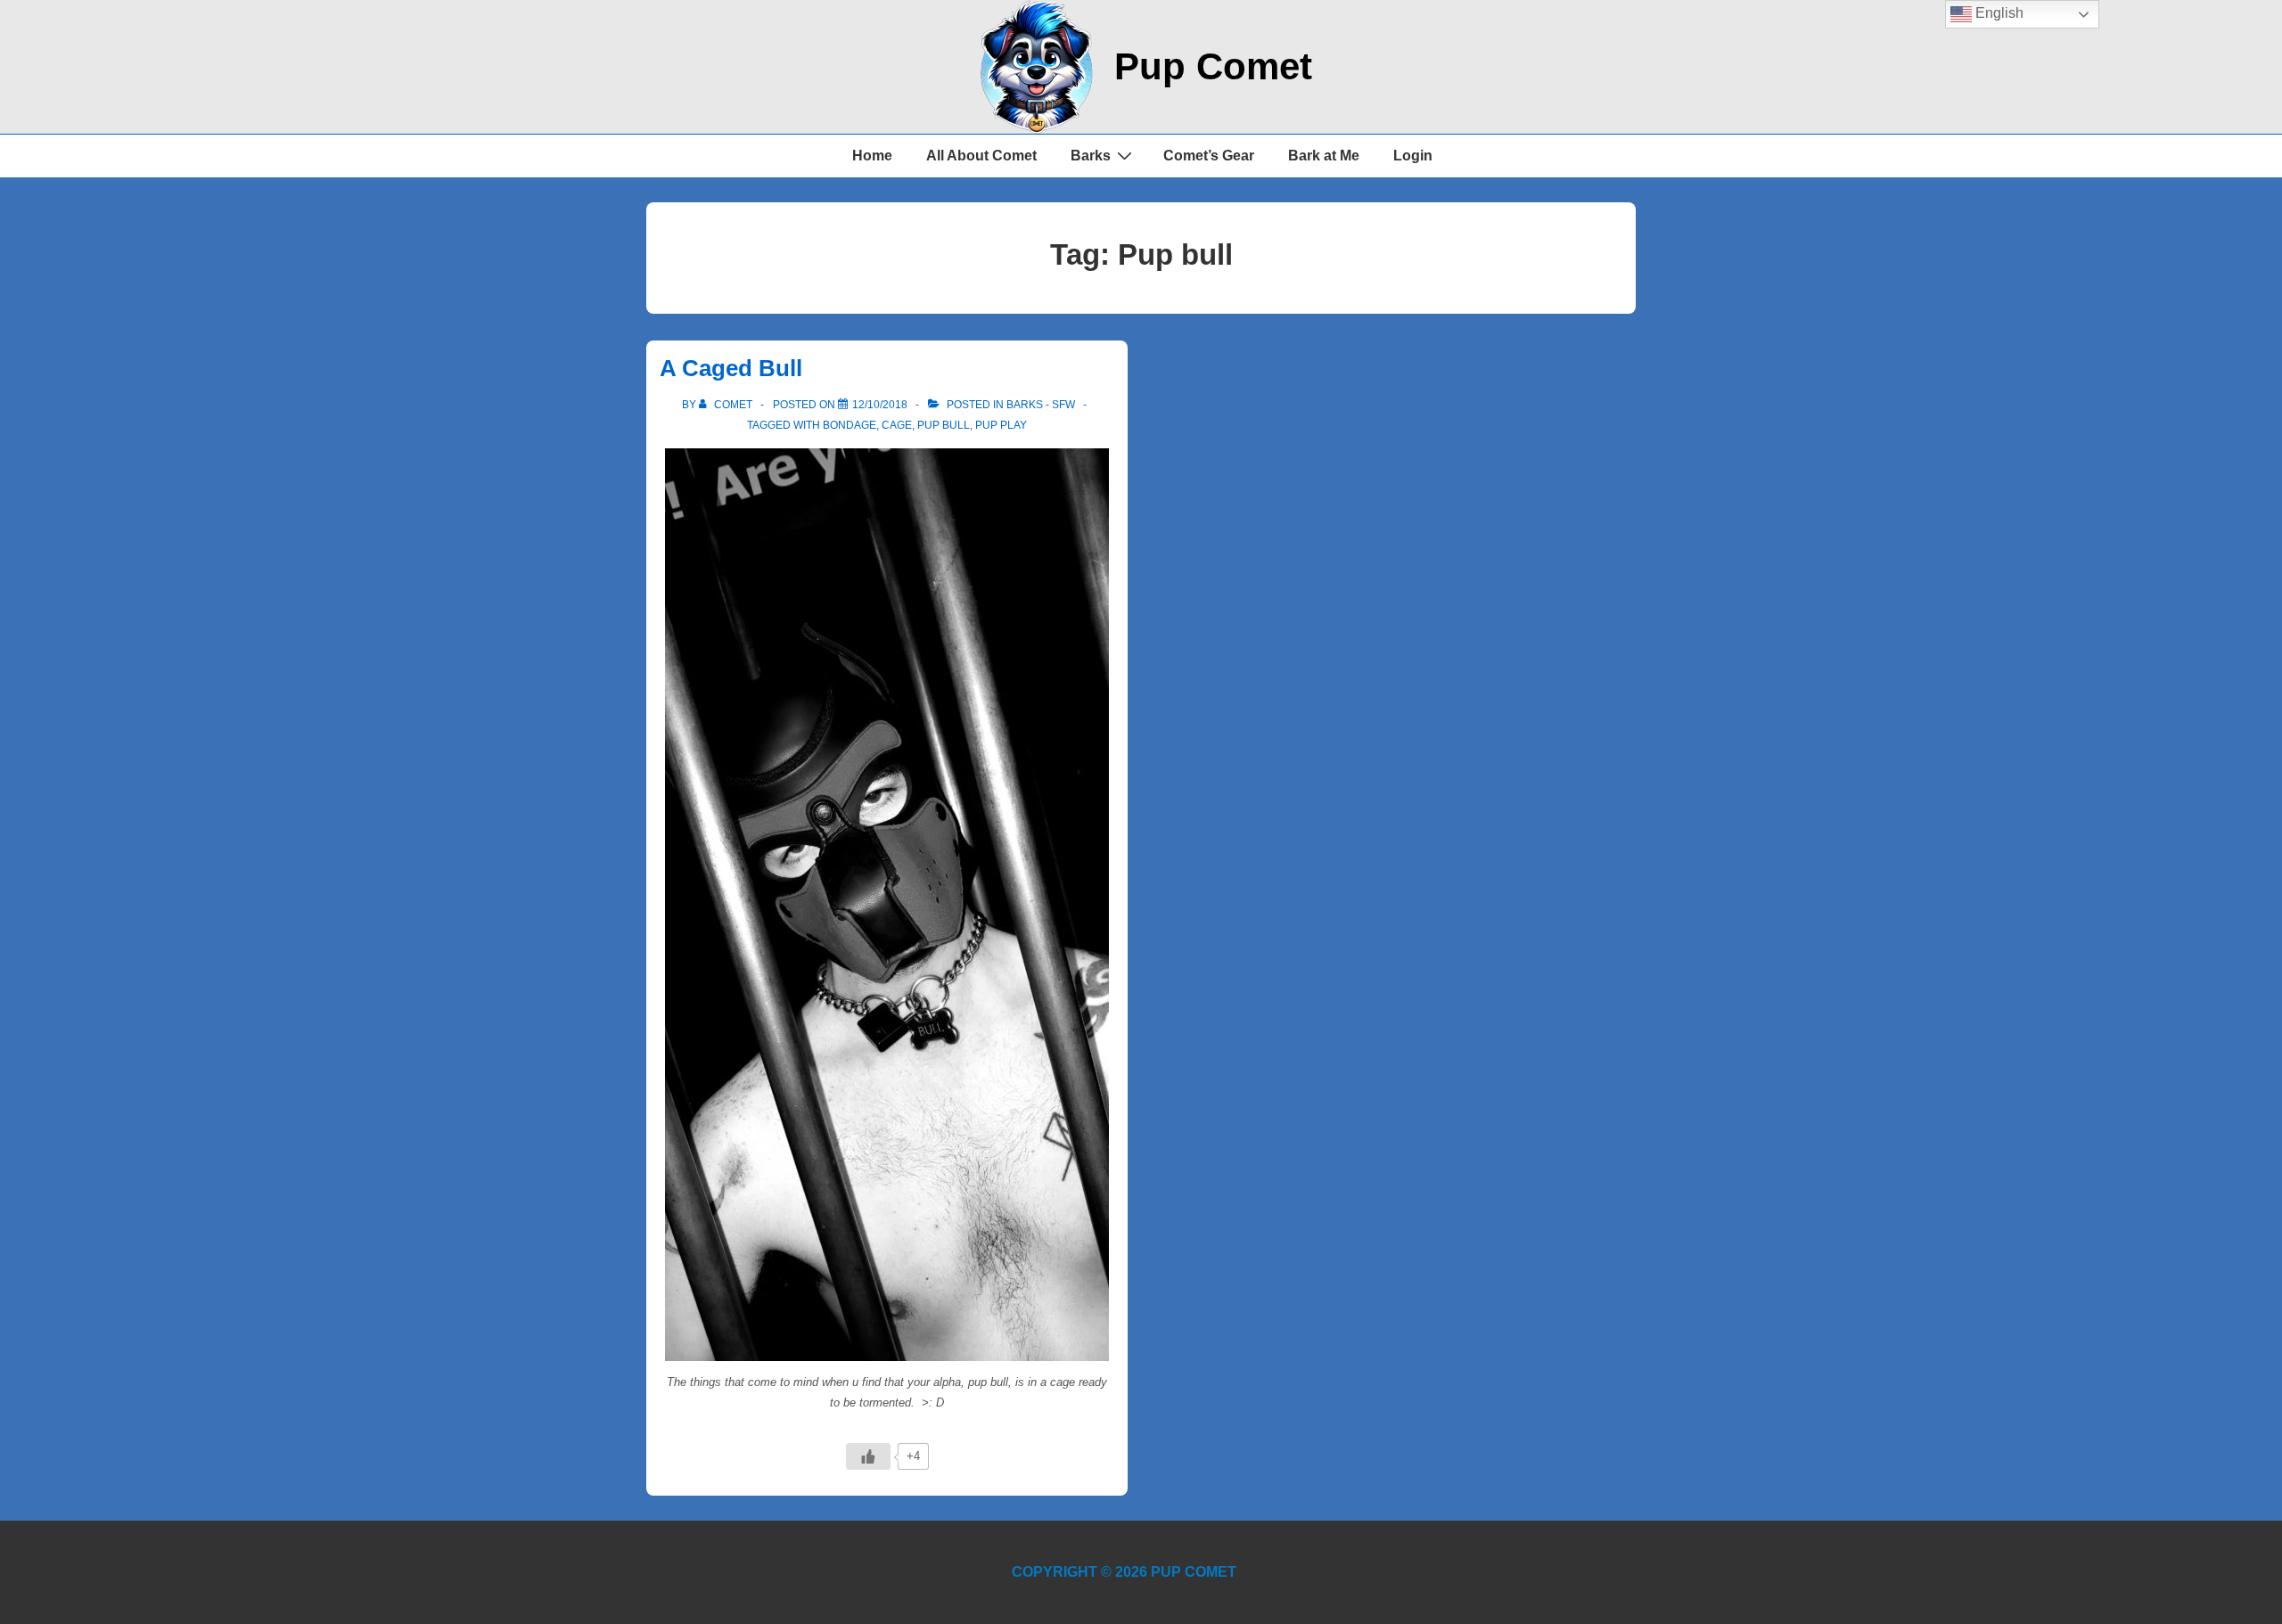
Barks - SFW (1041, 405)
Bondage (850, 425)
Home (872, 156)
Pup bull (944, 425)
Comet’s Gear (1209, 156)
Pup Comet (1213, 66)
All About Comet (981, 156)
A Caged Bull (731, 368)
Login (1413, 156)
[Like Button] (868, 1456)
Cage (897, 425)
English (1998, 13)
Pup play (1001, 425)
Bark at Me (1324, 156)
